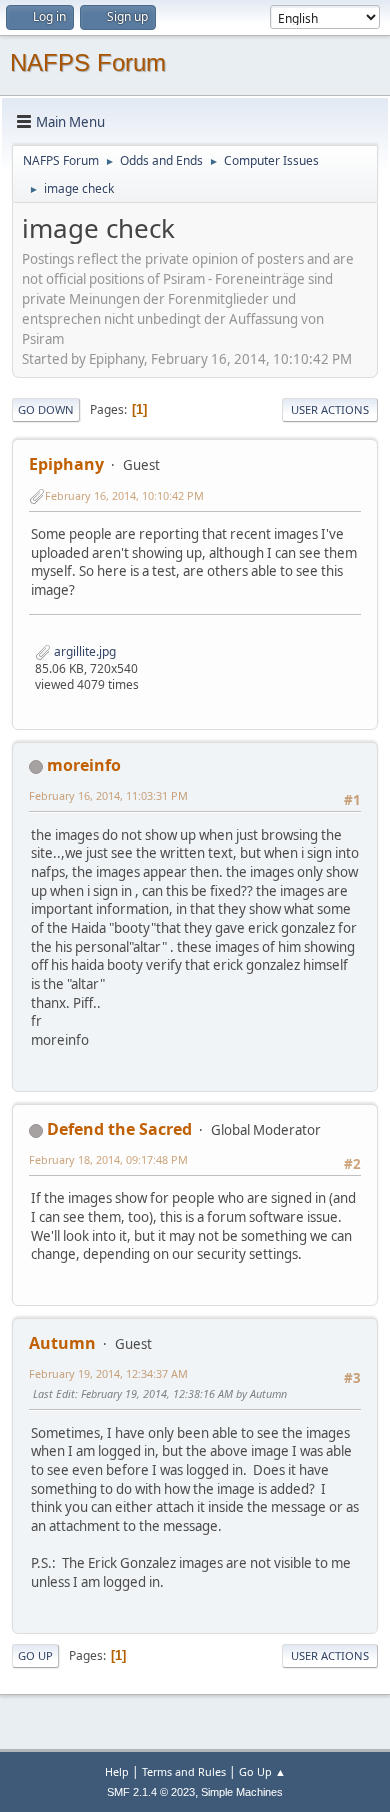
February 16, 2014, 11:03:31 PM (108, 795)
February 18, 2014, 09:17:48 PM (108, 1159)
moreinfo (84, 765)
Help (117, 1771)
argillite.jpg (83, 651)
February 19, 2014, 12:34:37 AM (108, 1373)
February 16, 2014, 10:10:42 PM (124, 495)
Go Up (35, 1655)
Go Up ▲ (262, 1771)
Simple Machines (242, 1792)
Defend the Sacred (119, 1129)
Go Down (46, 409)
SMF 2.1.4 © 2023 (151, 1792)
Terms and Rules (184, 1771)
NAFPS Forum (88, 62)
